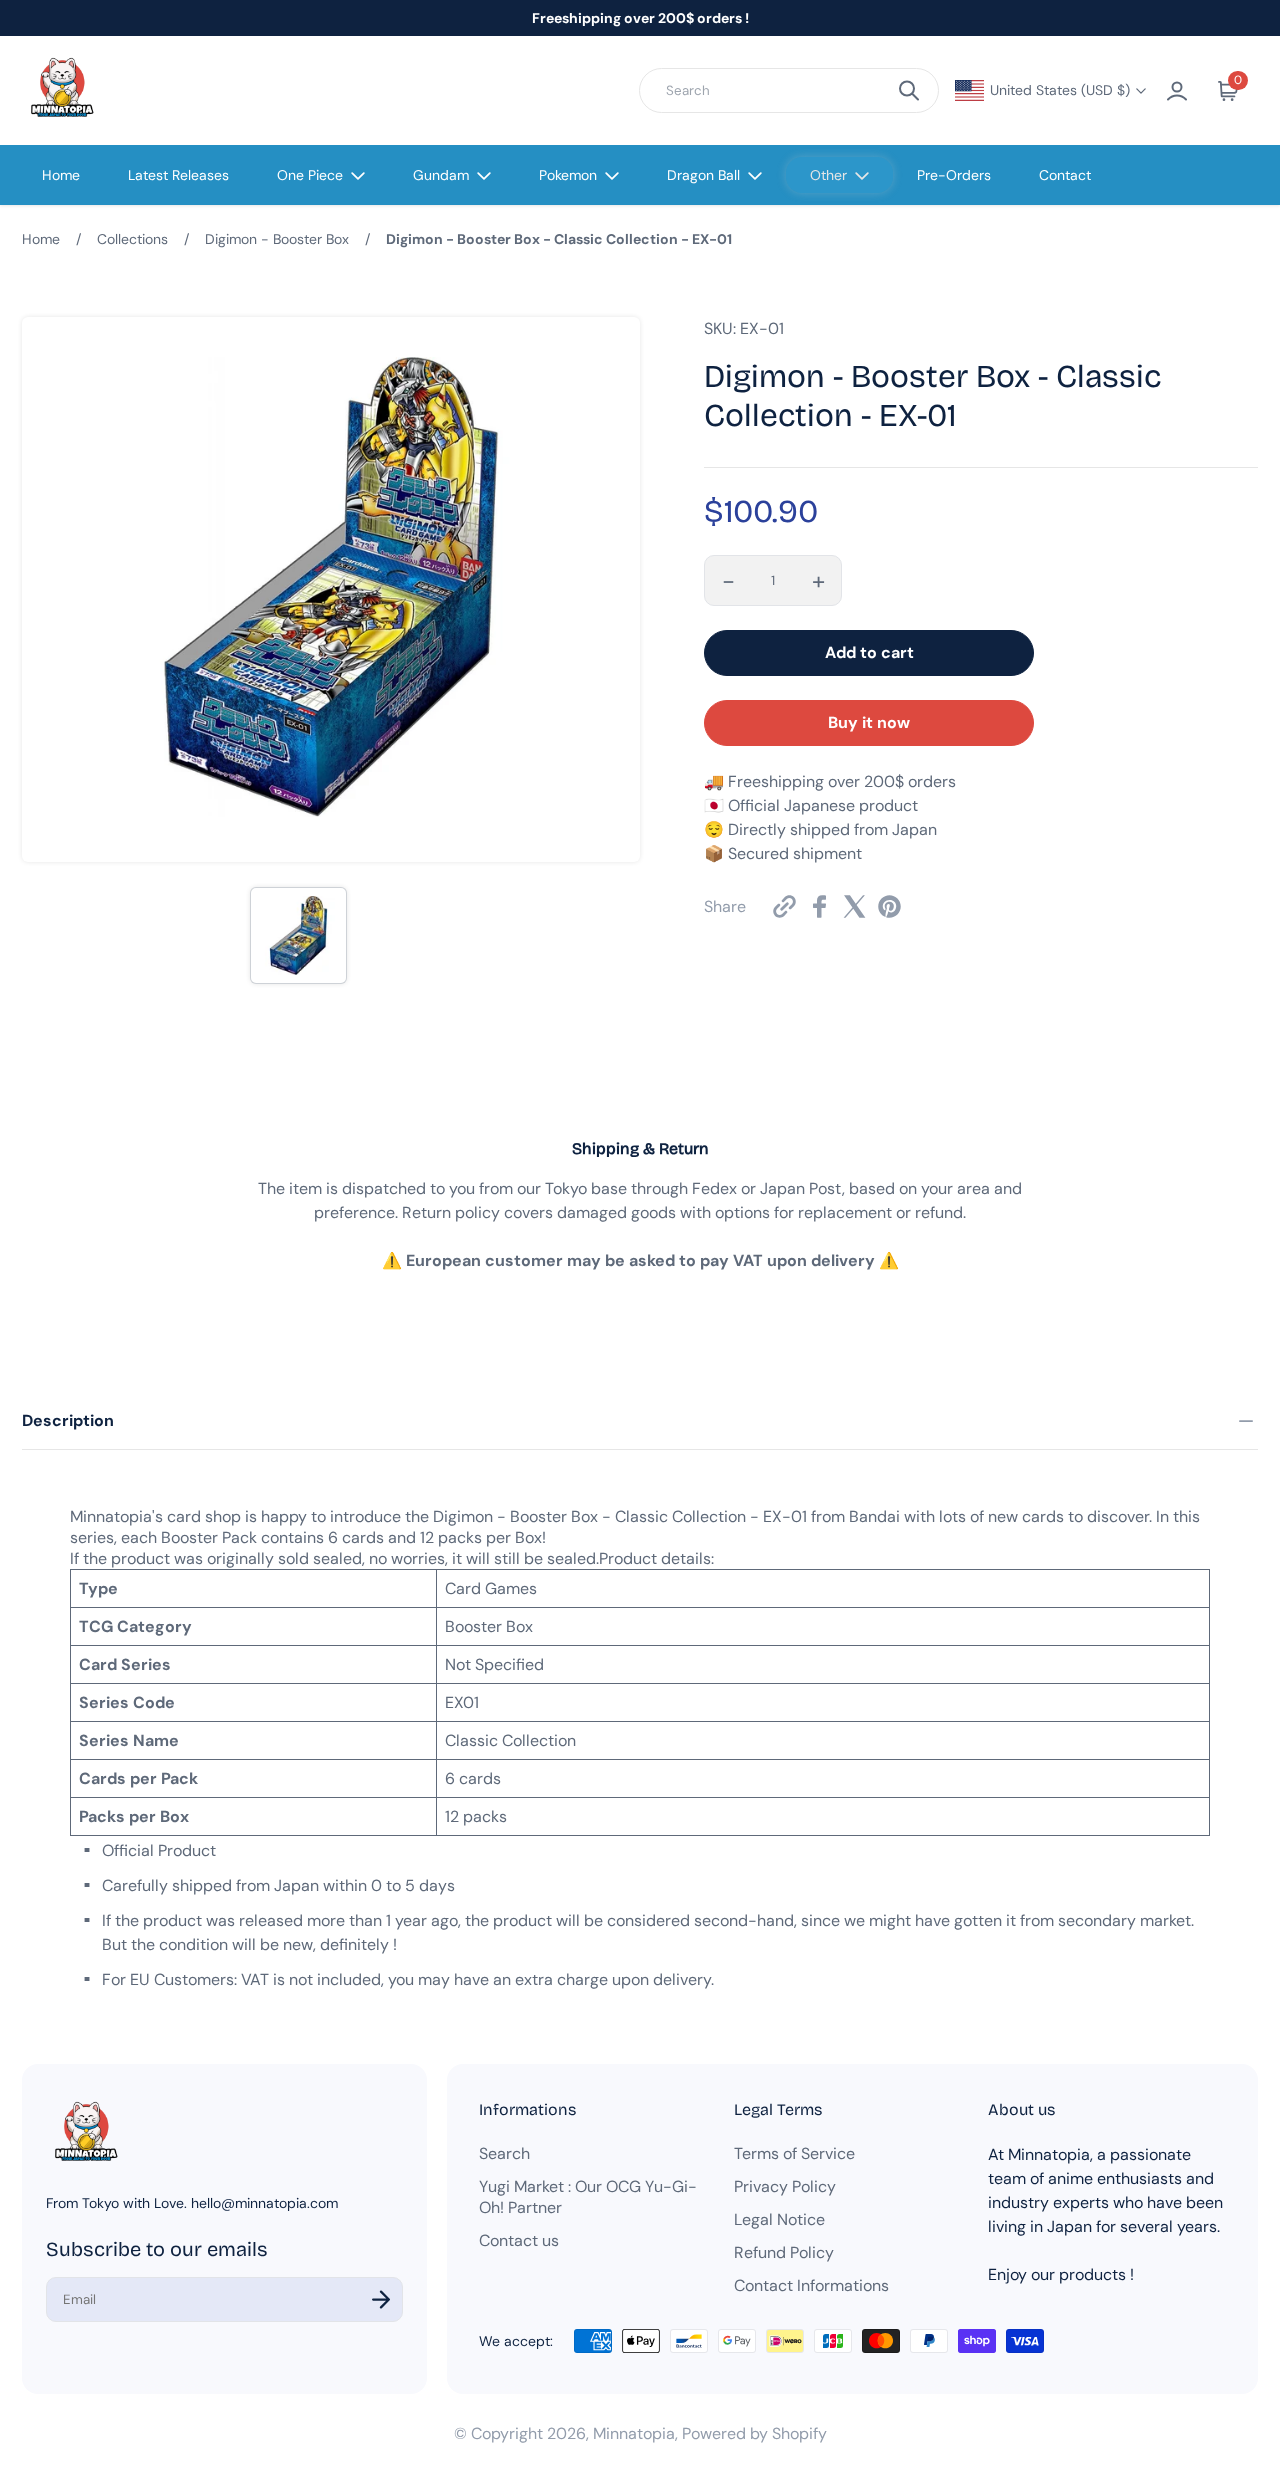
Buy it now (869, 722)
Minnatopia (634, 2433)
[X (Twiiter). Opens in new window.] (854, 906)
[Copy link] (784, 906)
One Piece (310, 175)
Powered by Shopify (754, 2433)
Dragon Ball (703, 175)
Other (828, 175)
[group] (298, 935)
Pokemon (568, 175)
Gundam (441, 175)
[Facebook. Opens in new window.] (819, 906)
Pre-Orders (954, 175)
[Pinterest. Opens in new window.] (889, 906)
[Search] (909, 90)
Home (61, 175)
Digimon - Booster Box (277, 239)
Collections (132, 239)
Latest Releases (178, 175)
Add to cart (869, 652)
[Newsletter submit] (381, 2299)
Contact (1065, 175)
